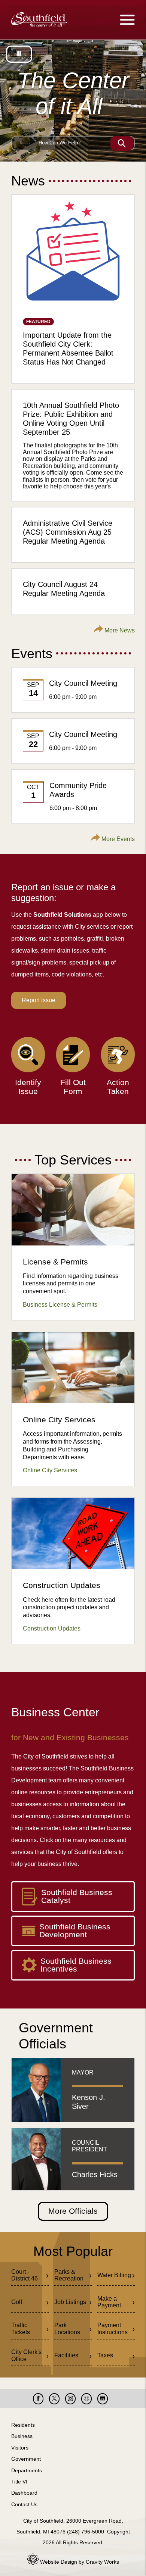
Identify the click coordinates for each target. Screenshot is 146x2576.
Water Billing (114, 2275)
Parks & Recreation (69, 2275)
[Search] (122, 143)
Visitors (20, 2448)
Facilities (66, 2355)
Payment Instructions (112, 2328)
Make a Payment (109, 2302)
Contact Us (24, 2504)
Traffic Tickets (21, 2328)
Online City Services (50, 1470)
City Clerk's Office (26, 2355)
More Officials (73, 2211)
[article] (73, 289)
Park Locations (67, 2328)
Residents (23, 2425)
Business (22, 2436)
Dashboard (24, 2493)
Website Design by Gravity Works (79, 2562)
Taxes (105, 2355)
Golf (17, 2302)
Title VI (19, 2482)
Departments (27, 2470)
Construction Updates (52, 1628)
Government (26, 2459)
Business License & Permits (60, 1305)
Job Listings (70, 2302)
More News (119, 630)
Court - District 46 (25, 2275)
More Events (117, 839)
